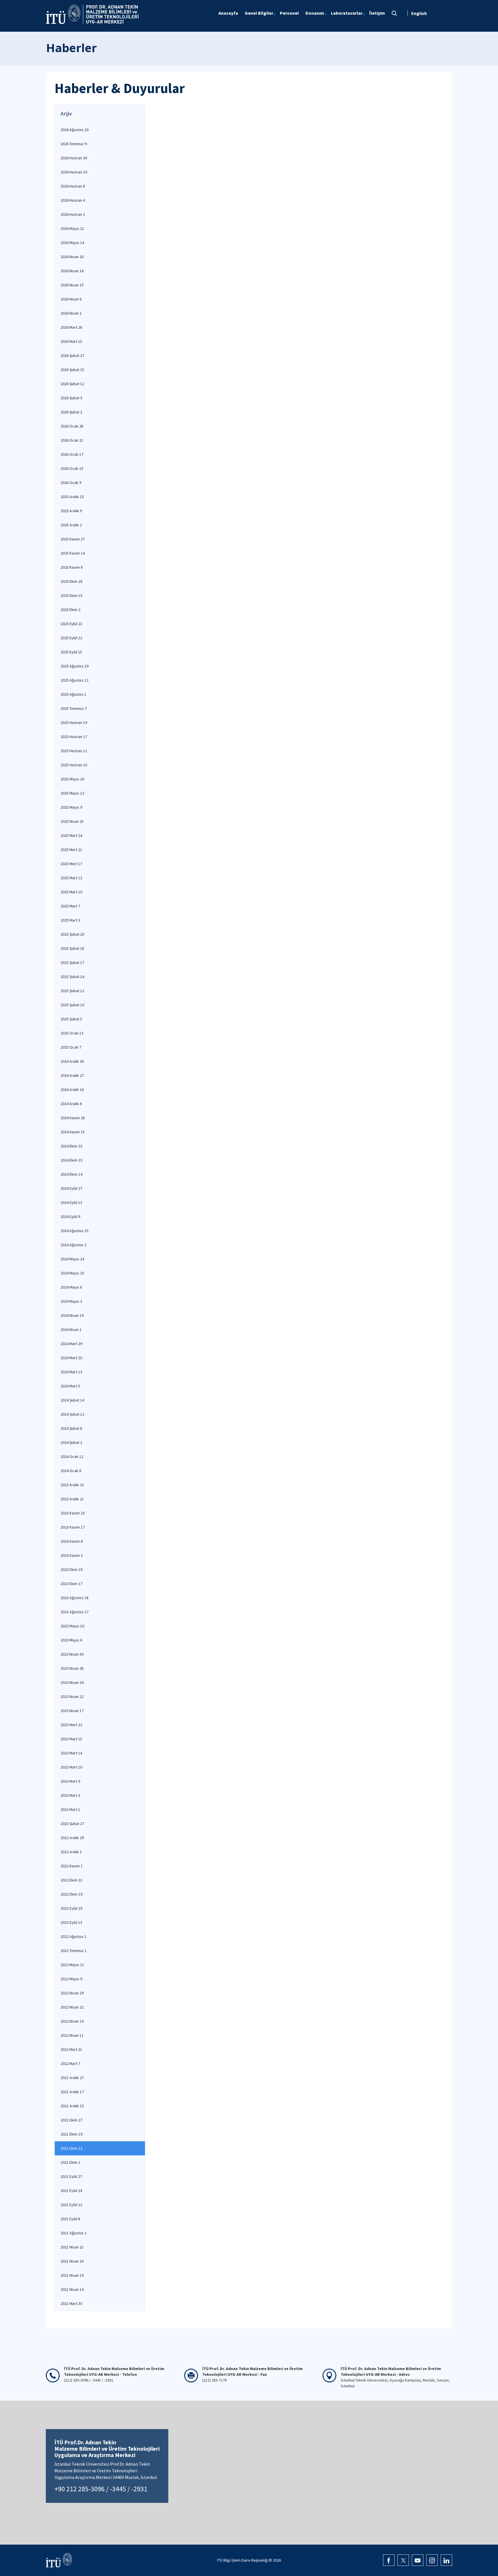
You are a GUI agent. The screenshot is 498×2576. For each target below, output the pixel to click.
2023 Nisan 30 (72, 1654)
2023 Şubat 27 (72, 1824)
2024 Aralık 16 (72, 1090)
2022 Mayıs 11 (72, 1965)
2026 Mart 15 (71, 341)
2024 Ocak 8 (71, 1471)
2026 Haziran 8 (73, 186)
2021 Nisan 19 (72, 2275)
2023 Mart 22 (71, 1725)
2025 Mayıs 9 (71, 807)
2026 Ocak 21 (72, 440)
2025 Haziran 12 (74, 751)
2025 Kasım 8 (72, 567)
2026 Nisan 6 (71, 299)
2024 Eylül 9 (70, 1217)
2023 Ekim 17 (71, 1584)
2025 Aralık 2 (71, 525)
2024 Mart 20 (71, 1358)
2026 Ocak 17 (72, 454)
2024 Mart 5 (70, 1386)
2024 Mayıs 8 (71, 1287)
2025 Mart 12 (71, 878)
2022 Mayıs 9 (71, 1979)
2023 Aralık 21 (72, 1499)
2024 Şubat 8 (71, 1428)
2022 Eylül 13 (71, 1922)
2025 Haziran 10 (74, 765)
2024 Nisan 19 (72, 1315)
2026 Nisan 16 (72, 271)
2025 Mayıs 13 (72, 793)
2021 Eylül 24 (71, 2191)
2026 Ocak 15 (72, 468)
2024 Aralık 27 (72, 1075)
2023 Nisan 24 (72, 1682)
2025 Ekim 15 (71, 595)
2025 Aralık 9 (71, 511)
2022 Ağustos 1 (73, 1936)
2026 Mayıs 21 (72, 228)
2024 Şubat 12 (72, 1414)
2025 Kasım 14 (73, 553)
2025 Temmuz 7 (74, 708)
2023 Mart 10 (71, 1767)
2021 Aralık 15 (72, 2106)
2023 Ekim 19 (71, 1569)
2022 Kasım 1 (72, 1866)
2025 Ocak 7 (71, 1047)
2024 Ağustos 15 (74, 1231)
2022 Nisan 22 (72, 2007)
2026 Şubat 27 (72, 355)
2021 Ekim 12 (71, 2148)
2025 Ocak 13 (72, 1033)
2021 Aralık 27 (72, 2078)
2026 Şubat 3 (71, 398)
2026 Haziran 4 (73, 200)
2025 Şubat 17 (72, 962)
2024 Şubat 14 (72, 1400)
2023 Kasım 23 (73, 1513)
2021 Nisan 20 (72, 2261)
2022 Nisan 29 (72, 1993)
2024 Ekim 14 (71, 1174)
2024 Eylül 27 (71, 1188)
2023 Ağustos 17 (74, 1612)
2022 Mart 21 (71, 2049)
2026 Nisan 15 (72, 285)
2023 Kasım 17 (73, 1527)
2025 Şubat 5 (71, 1019)
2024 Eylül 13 (71, 1202)
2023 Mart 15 (71, 1739)
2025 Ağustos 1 (73, 694)
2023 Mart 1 (70, 1809)
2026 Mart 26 (71, 327)
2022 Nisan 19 (72, 2021)
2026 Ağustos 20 (74, 130)
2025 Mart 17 (71, 864)
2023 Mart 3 (70, 1795)
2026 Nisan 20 (72, 257)
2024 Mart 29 (71, 1344)
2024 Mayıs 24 (72, 1259)
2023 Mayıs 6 (71, 1640)
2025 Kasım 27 (73, 539)
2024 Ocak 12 (72, 1457)
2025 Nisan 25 (72, 821)
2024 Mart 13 (71, 1372)
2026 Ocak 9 (71, 483)
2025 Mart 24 (71, 835)
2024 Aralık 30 (72, 1061)
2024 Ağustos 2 (73, 1245)
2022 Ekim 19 (71, 1894)
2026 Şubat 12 (72, 384)
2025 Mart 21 (71, 850)
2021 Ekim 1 (70, 2162)
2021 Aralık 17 (72, 2092)
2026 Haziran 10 (74, 172)
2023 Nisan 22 (72, 1696)
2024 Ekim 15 (71, 1160)
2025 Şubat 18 (72, 948)
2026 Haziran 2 (73, 214)
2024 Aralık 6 (71, 1104)
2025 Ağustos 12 (74, 680)
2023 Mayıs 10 (72, 1626)
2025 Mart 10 (71, 892)
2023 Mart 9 (70, 1781)
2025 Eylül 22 (71, 638)
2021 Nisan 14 (72, 2289)
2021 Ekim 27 (71, 2120)
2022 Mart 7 (70, 2064)
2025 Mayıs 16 (72, 779)
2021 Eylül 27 (71, 2176)
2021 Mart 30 (71, 2303)
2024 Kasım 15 (73, 1132)
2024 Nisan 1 (71, 1329)
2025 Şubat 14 (72, 977)
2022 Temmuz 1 (74, 1951)
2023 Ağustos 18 (74, 1598)
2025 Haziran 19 (74, 723)
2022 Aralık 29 (72, 1838)
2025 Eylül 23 (71, 624)
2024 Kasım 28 (73, 1118)
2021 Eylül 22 (71, 2205)
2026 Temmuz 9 (74, 144)
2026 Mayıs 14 (72, 243)
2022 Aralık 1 (71, 1852)
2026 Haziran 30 (74, 158)
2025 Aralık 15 (72, 497)
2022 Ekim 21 (71, 1880)
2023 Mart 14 (71, 1753)
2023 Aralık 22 (72, 1485)
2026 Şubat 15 (72, 370)
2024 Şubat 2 (71, 1442)
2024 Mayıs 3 (71, 1301)
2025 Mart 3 (70, 920)
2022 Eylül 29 (71, 1908)
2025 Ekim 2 (70, 610)
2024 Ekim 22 (71, 1146)
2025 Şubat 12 (72, 991)
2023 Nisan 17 (72, 1711)
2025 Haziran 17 (74, 737)
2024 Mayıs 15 (72, 1273)
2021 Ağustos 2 (73, 2233)
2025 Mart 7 (70, 906)
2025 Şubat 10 (72, 1005)
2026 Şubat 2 (71, 412)
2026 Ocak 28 (72, 426)
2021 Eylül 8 (70, 2219)
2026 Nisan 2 (71, 313)
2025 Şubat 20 (72, 934)
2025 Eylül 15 (71, 652)
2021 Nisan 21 (72, 2247)
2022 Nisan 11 (72, 2035)
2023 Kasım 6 (72, 1541)
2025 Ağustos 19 (74, 666)
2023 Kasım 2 (72, 1555)
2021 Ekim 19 (71, 2134)
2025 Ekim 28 (71, 581)
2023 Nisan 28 (72, 1668)
